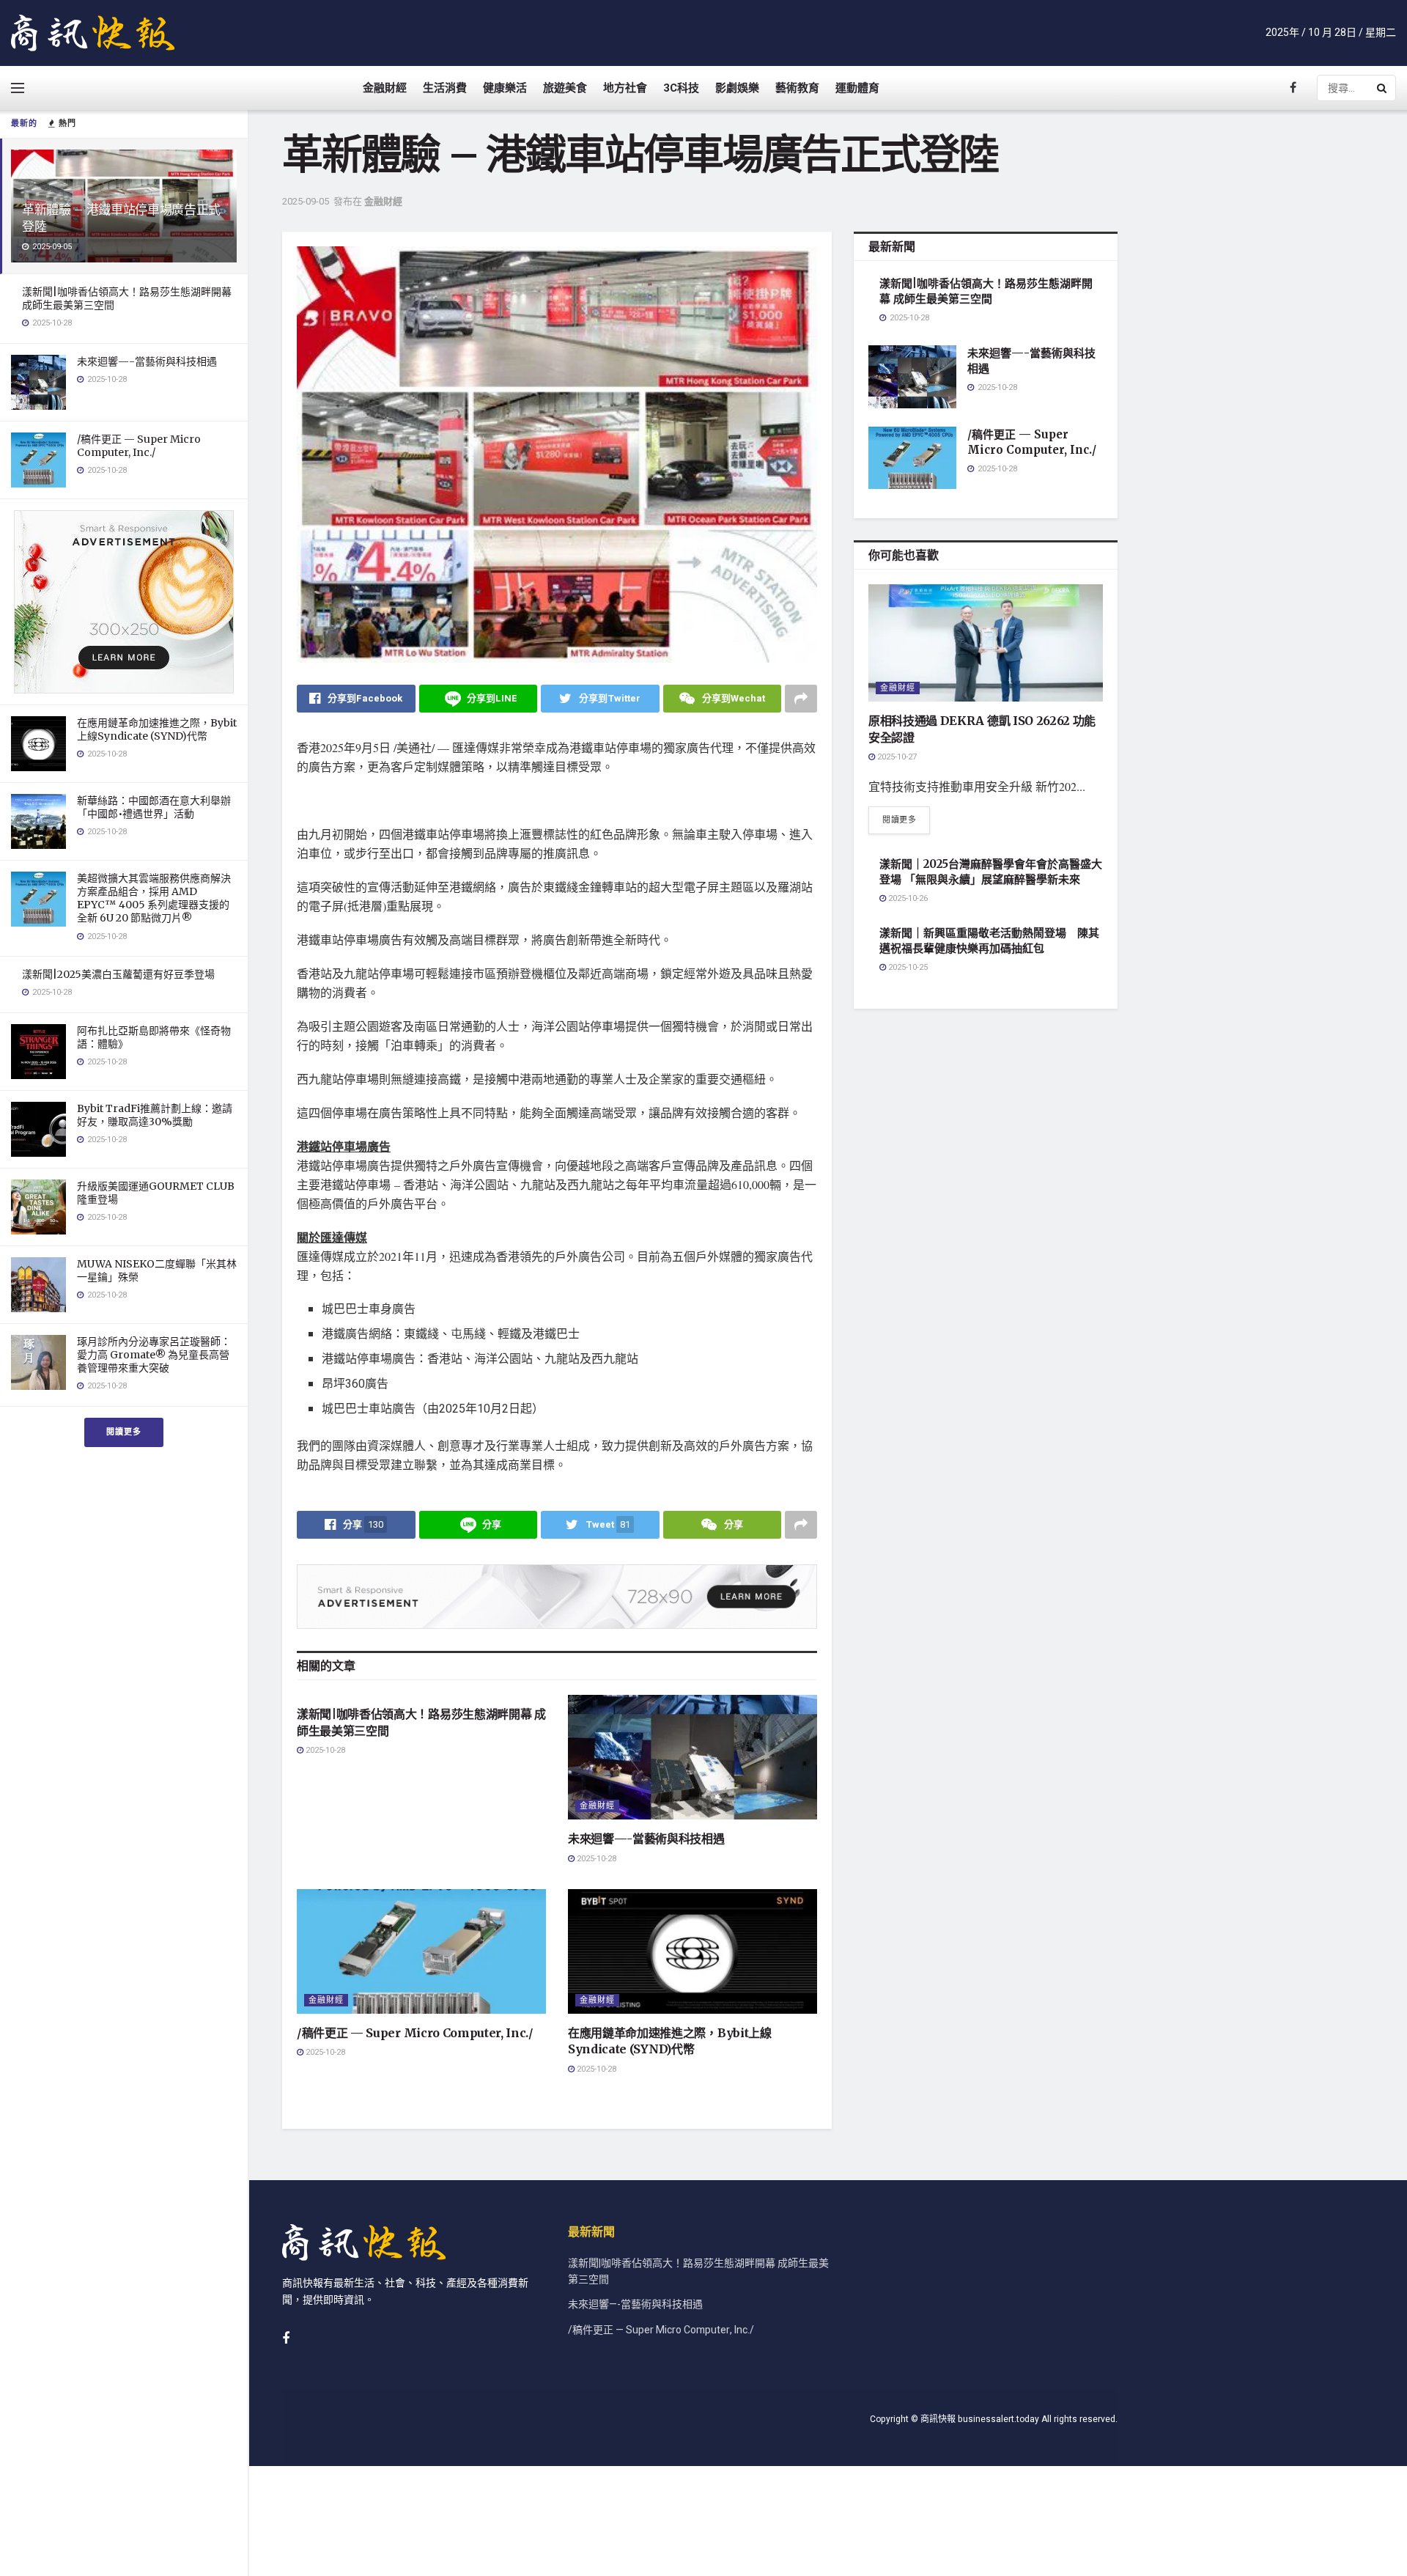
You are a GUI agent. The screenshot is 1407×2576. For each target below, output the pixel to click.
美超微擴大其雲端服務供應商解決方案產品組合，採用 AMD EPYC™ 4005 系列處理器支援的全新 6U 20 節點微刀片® (154, 898)
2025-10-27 (896, 757)
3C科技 (681, 88)
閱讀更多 (124, 1432)
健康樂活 (505, 88)
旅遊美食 (565, 88)
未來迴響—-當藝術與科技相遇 (147, 361)
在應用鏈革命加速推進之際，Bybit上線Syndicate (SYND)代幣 (157, 729)
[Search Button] (1383, 88)
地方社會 (625, 88)
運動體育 (857, 88)
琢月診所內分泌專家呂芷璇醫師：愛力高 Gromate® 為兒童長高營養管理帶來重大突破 (154, 1355)
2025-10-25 (907, 967)
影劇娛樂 (737, 88)
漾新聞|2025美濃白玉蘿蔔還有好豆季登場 (118, 974)
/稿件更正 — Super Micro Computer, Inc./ (139, 446)
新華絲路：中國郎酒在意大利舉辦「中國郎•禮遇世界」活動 (154, 807)
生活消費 (445, 88)
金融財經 (385, 88)
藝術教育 (797, 88)
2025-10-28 (324, 1750)
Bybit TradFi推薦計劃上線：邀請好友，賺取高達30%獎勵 (155, 1115)
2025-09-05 (306, 201)
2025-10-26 (907, 898)
